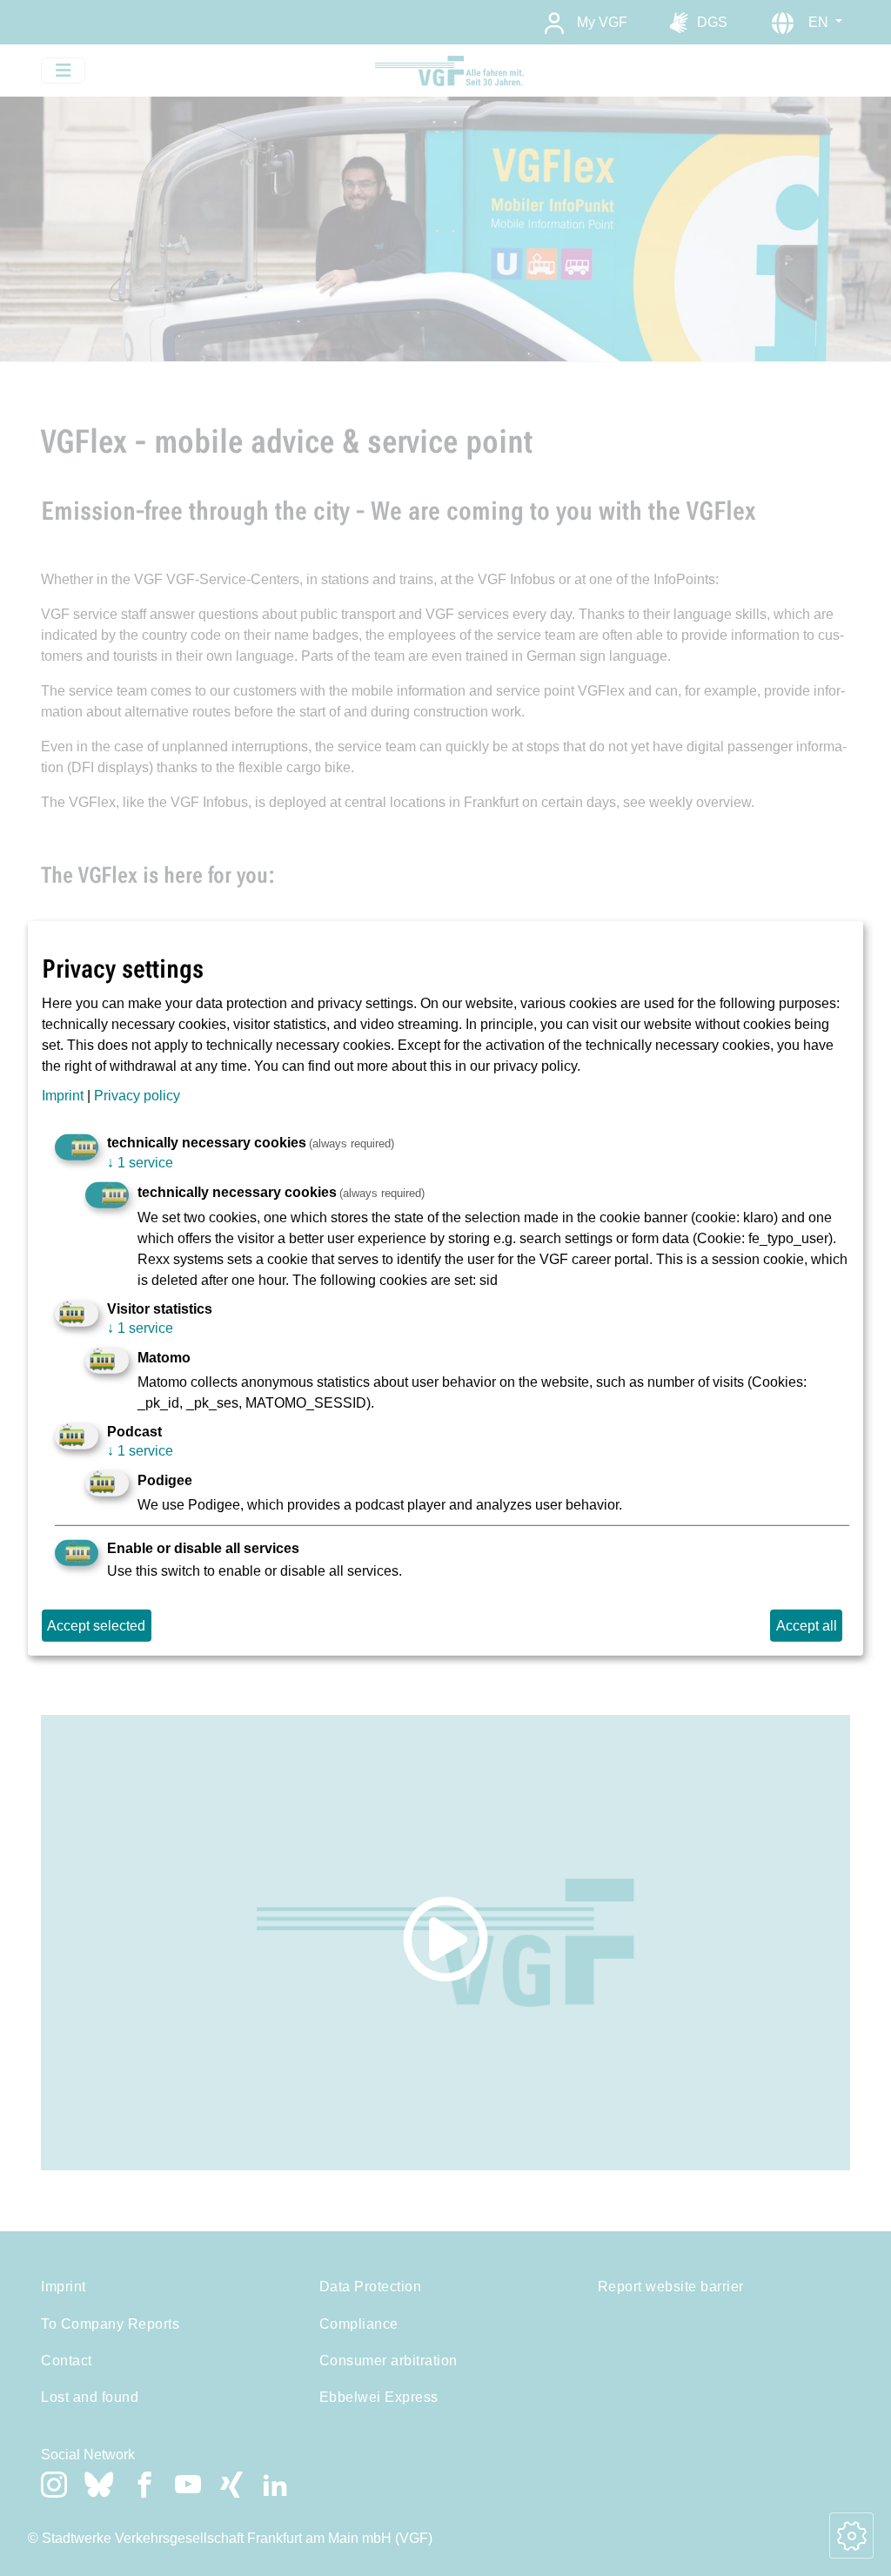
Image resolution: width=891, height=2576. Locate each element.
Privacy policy (137, 1095)
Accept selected (96, 1625)
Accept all (807, 1625)
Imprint (63, 1095)
